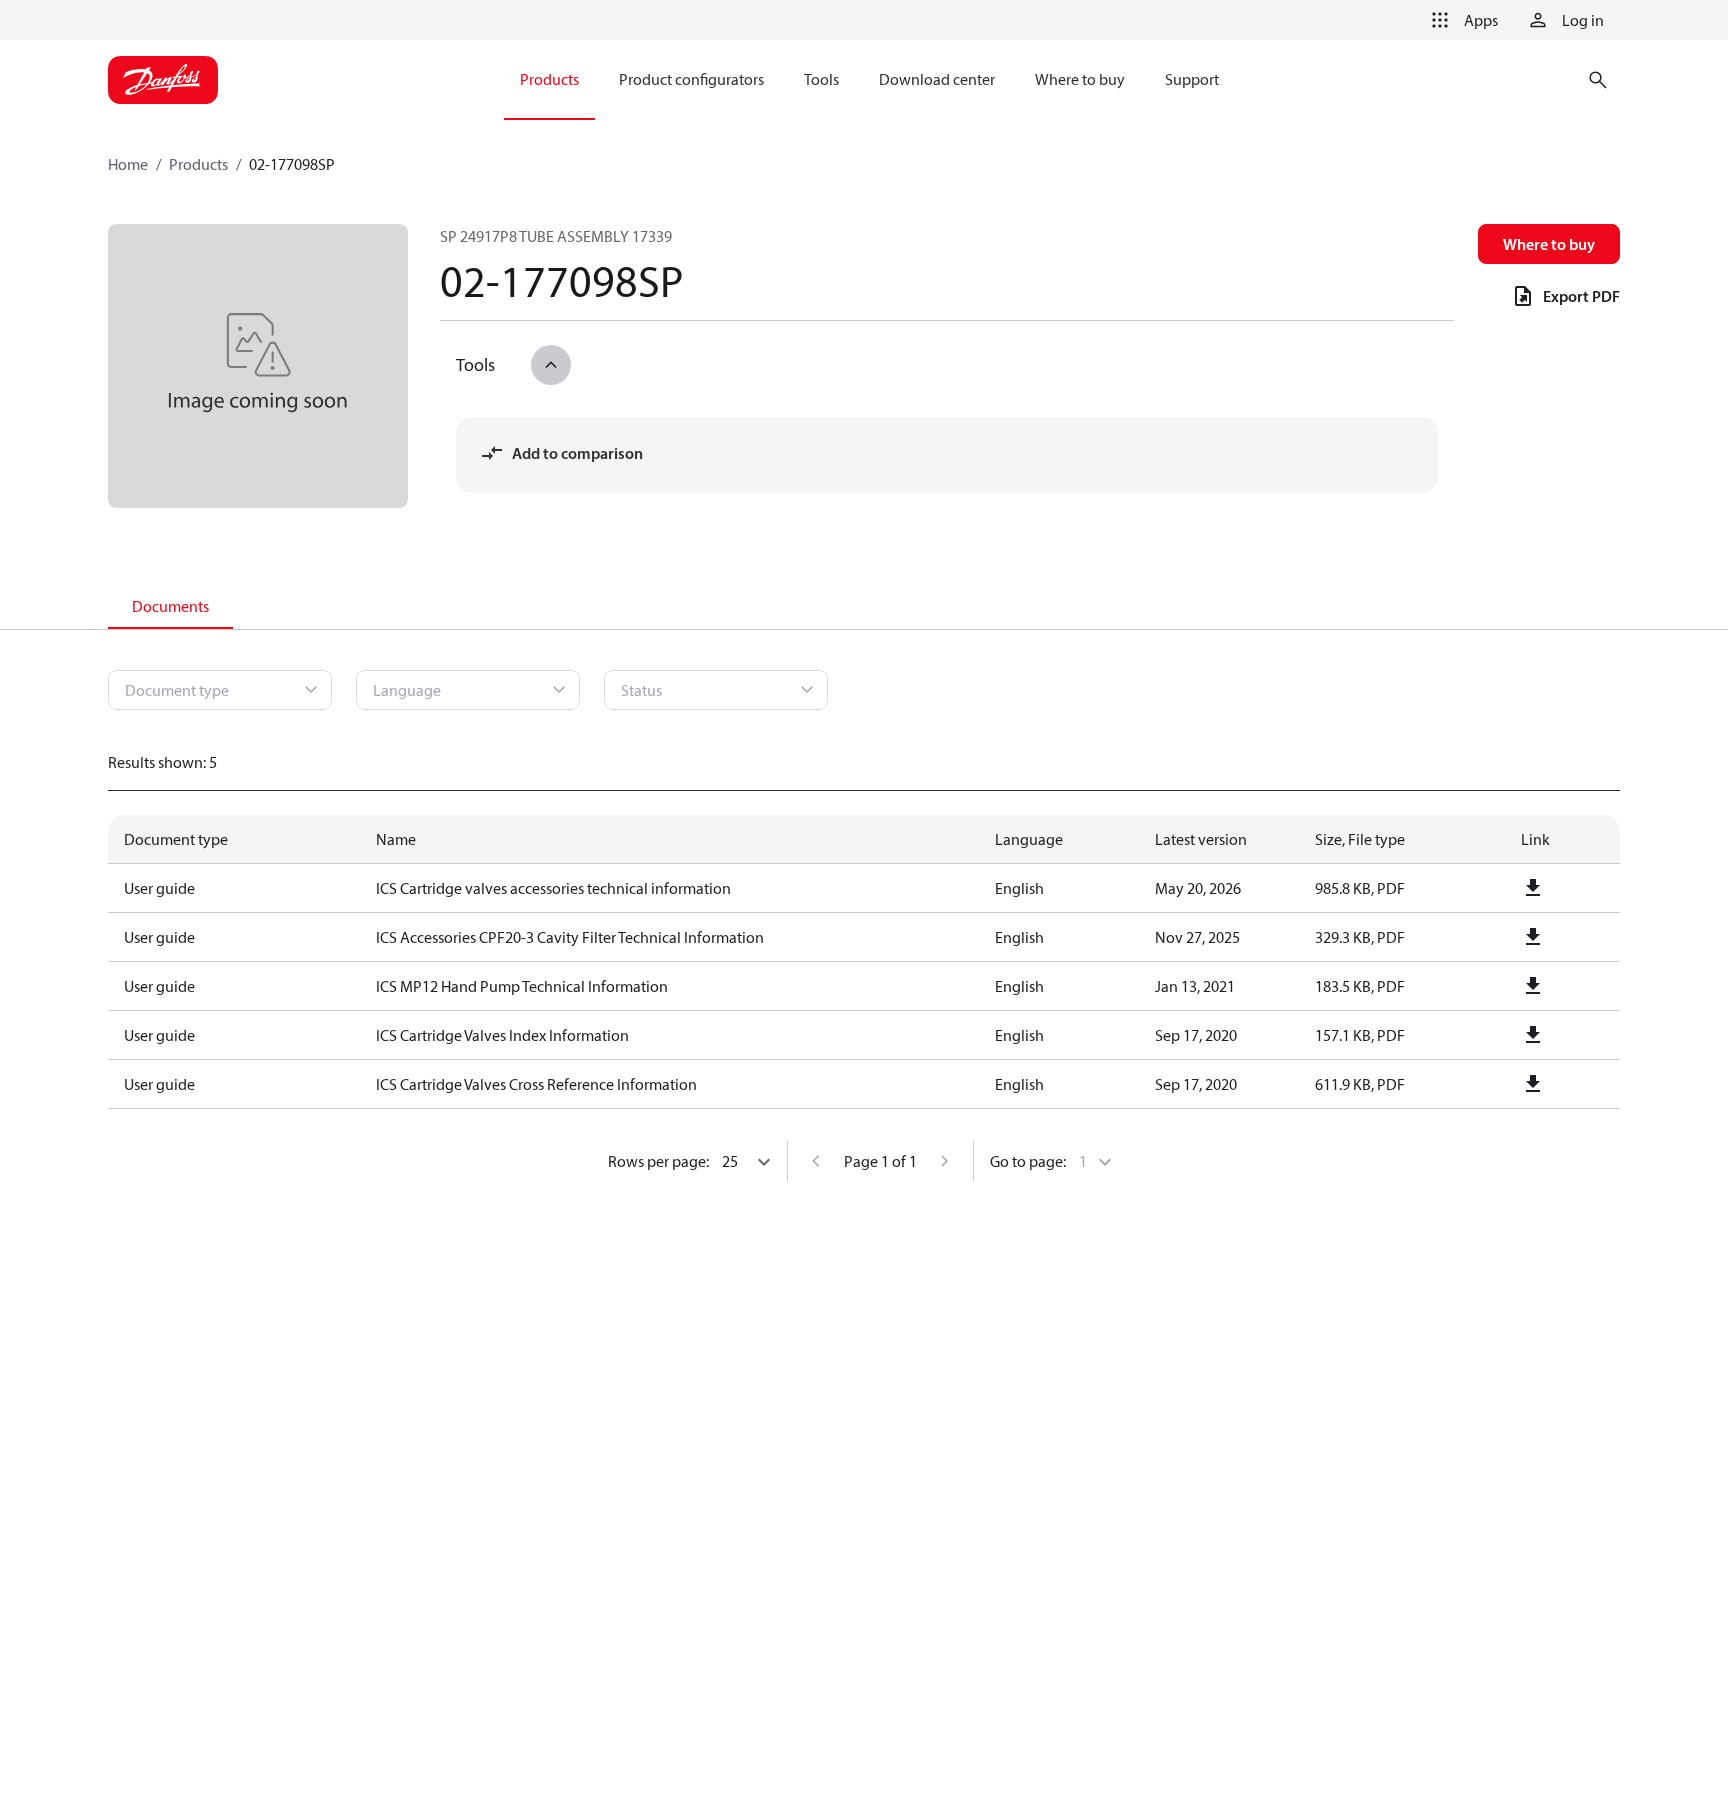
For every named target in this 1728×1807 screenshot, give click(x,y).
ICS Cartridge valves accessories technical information (553, 888)
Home (128, 164)
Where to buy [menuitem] (1080, 79)
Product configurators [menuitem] (691, 79)
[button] (1461, 20)
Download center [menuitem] (937, 79)
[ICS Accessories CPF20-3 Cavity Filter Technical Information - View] (1533, 937)
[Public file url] (1533, 888)
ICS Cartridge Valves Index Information (502, 1035)
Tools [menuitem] (821, 79)
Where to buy (1549, 244)
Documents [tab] (170, 606)
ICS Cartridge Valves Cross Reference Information (536, 1084)
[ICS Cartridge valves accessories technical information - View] (1533, 888)
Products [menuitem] (549, 79)
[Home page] (163, 80)
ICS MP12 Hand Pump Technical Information (522, 986)
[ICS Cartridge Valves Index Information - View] (1533, 1035)
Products (198, 164)
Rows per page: (658, 1161)
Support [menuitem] (1192, 79)
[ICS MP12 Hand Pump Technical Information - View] (1533, 986)
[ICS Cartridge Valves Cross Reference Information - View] (1533, 1084)
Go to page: (1028, 1161)
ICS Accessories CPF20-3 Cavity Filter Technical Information (570, 937)
